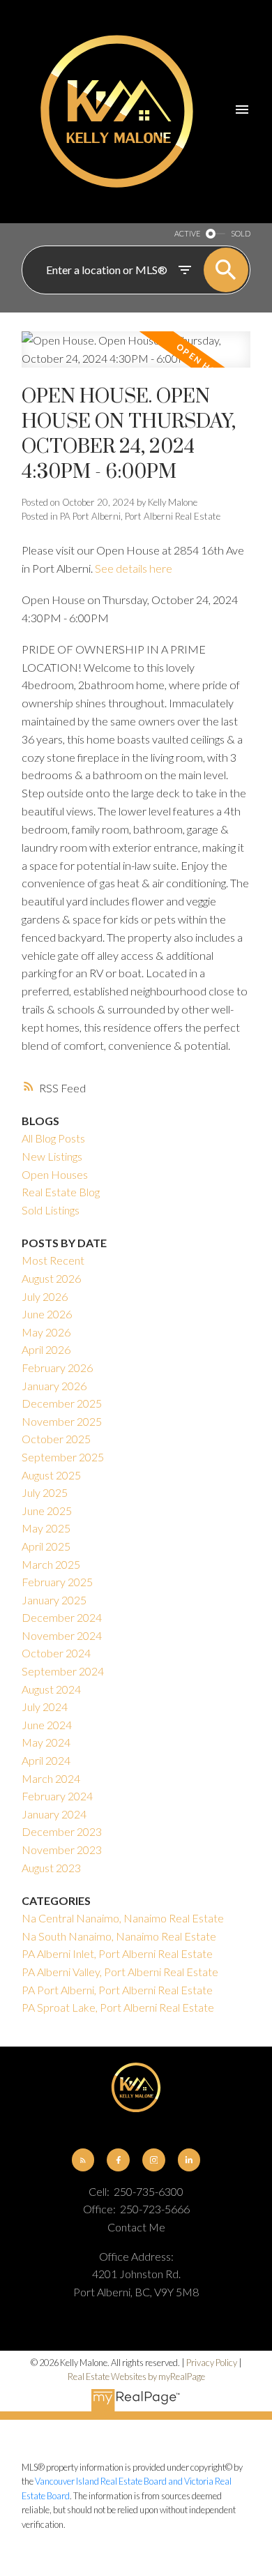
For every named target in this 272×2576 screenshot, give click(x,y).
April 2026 (46, 1349)
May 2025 (46, 1528)
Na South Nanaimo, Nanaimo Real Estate (119, 1936)
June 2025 (47, 1511)
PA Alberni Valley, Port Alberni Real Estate (120, 1972)
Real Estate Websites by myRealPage (136, 2377)
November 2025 (62, 1421)
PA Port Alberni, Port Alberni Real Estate (140, 516)
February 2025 (57, 1582)
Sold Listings (51, 1210)
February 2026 (57, 1368)
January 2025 (54, 1600)
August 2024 (51, 1689)
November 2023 (62, 1850)
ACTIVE (187, 233)
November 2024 (62, 1635)
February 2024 (57, 1796)
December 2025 (62, 1403)
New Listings (52, 1156)
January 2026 (54, 1386)
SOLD (241, 233)
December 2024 (62, 1617)
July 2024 (45, 1707)
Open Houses (55, 1174)
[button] (83, 2160)
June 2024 (47, 1725)
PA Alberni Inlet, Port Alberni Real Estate (117, 1953)
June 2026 (47, 1314)
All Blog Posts (53, 1138)
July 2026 (45, 1296)
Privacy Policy (212, 2363)
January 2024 (54, 1814)
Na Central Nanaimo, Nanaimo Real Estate (123, 1918)
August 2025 (51, 1475)
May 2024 (46, 1742)
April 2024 (46, 1760)
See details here (134, 568)
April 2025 (46, 1546)
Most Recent (53, 1260)
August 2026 (51, 1278)
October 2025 (56, 1439)
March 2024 (51, 1778)
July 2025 (45, 1492)
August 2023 (51, 1868)
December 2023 (62, 1831)
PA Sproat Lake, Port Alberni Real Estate (118, 2007)
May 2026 (46, 1332)
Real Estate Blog (61, 1192)
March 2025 (51, 1564)
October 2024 (56, 1653)
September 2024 (63, 1671)
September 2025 (63, 1457)
